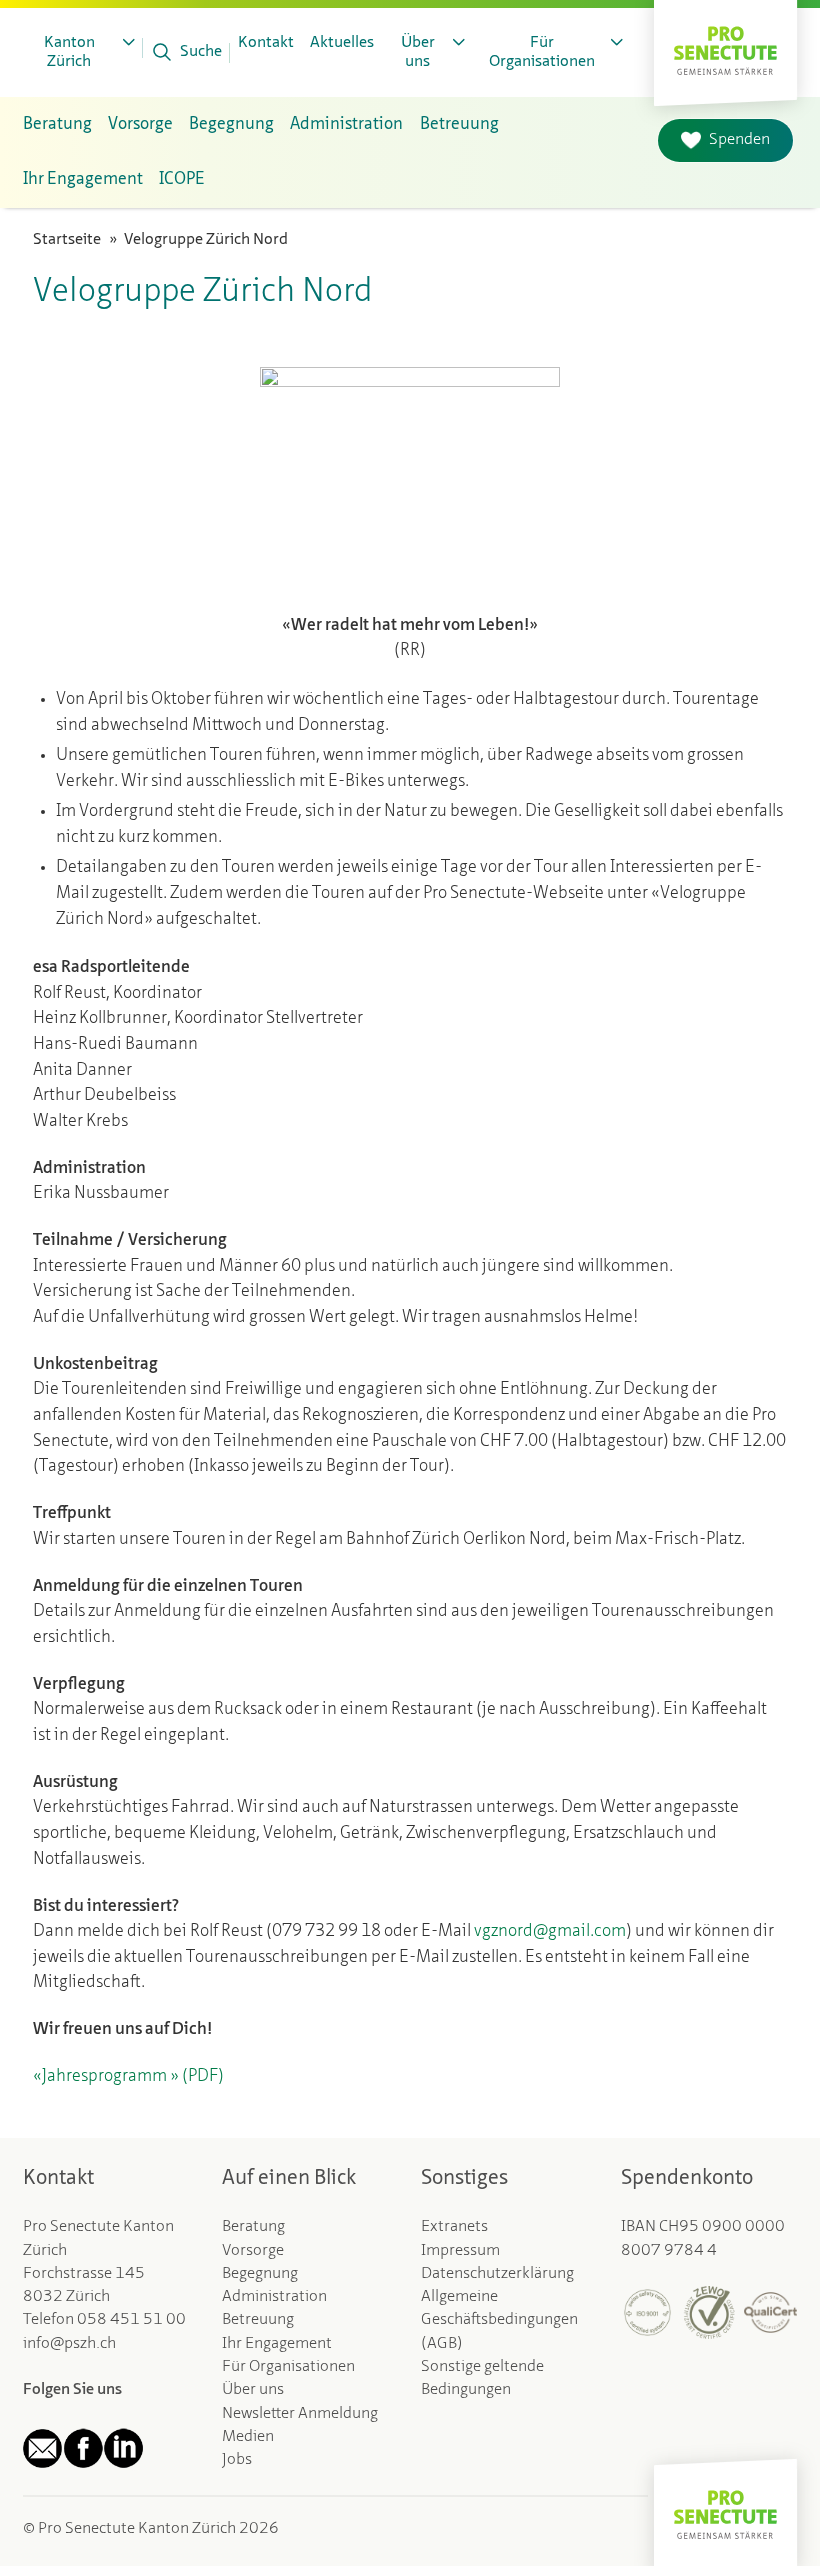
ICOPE (182, 179)
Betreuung (258, 2320)
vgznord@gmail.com (550, 1931)
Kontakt (266, 43)
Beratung (253, 2227)
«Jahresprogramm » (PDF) (128, 2076)
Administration (274, 2297)
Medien (248, 2437)
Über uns (253, 2390)
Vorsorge (253, 2251)
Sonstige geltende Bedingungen (482, 2378)
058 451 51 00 (131, 2320)
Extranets (454, 2227)
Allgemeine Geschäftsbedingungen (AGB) (499, 2320)
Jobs (237, 2460)
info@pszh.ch (69, 2344)
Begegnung (260, 2274)
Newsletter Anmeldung (300, 2414)
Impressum (460, 2251)
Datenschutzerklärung (497, 2274)
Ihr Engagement (277, 2344)
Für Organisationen (288, 2367)
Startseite (67, 240)
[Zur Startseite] (725, 48)
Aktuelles (342, 43)
